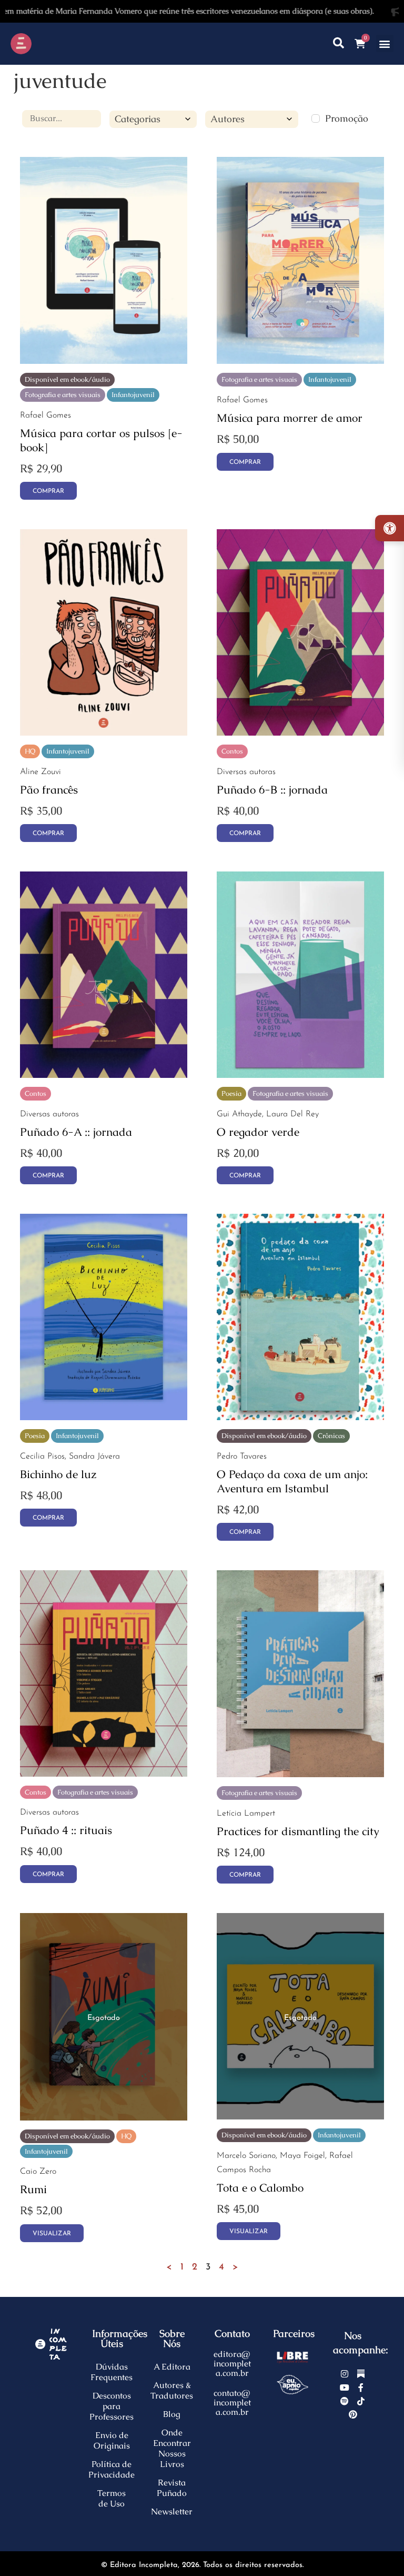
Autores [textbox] (228, 119)
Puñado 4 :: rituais (66, 1830)
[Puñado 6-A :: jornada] (104, 1074)
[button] (385, 43)
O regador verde (258, 1132)
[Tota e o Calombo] (300, 2116)
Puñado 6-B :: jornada (272, 790)
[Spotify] (345, 2401)
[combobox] (153, 120)
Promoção (347, 118)
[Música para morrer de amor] (300, 360)
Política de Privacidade (112, 2469)
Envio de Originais (112, 2440)
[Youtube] (345, 2387)
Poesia (231, 1093)
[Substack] (361, 2374)
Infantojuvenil (133, 395)
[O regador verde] (300, 1074)
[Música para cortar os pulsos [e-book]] (104, 360)
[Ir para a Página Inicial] (50, 44)
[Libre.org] (293, 2357)
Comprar (48, 491)
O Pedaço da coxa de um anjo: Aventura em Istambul (292, 1481)
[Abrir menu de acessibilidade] (390, 528)
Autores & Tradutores (172, 2390)
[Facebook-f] (361, 2387)
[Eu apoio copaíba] (293, 2385)
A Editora (172, 2367)
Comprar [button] (245, 462)
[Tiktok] (361, 2401)
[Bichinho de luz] (104, 1417)
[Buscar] (339, 43)
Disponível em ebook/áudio (67, 379)
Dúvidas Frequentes (112, 2372)
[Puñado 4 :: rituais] (104, 1773)
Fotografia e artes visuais (63, 395)
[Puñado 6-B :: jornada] (300, 732)
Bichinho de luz (58, 1474)
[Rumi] (104, 2117)
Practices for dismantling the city (298, 1831)
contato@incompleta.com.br (232, 2402)
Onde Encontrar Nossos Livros (172, 2448)
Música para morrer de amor (290, 418)
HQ (30, 751)
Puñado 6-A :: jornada (76, 1132)
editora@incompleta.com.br (232, 2364)
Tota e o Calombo (260, 2188)
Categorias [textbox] (138, 119)
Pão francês (49, 790)
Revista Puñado (172, 2488)
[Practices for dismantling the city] (300, 1774)
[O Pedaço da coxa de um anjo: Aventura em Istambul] (300, 1417)
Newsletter (172, 2511)
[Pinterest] (353, 2414)
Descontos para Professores (112, 2406)
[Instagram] (345, 2374)
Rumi (33, 2189)
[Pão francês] (104, 732)
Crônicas (331, 1436)
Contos (232, 751)
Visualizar (52, 2234)
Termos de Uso (112, 2498)
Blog (172, 2414)
